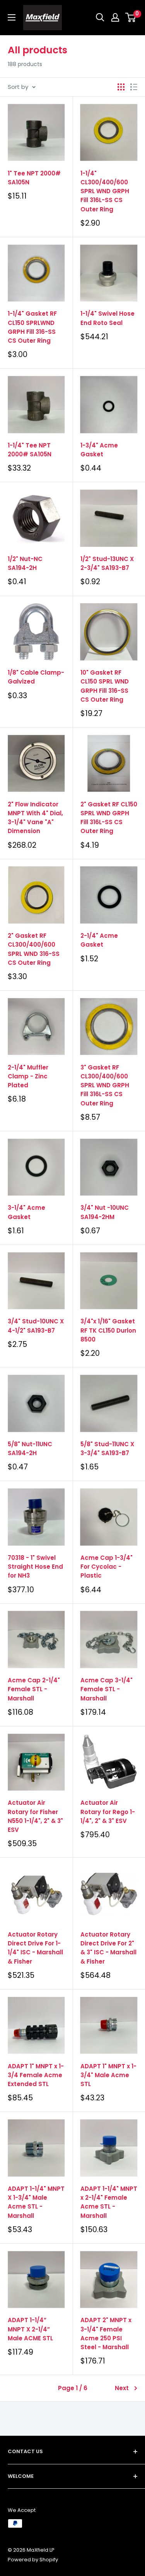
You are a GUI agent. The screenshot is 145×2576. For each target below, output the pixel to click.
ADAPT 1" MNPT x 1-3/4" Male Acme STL (108, 2075)
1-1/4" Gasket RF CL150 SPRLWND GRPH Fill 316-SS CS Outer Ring (32, 327)
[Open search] (100, 17)
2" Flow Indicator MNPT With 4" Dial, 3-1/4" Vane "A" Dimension (35, 818)
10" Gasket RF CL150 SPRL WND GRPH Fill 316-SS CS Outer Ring (105, 686)
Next (122, 2388)
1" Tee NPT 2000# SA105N (34, 178)
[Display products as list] (134, 87)
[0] (131, 17)
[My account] (115, 17)
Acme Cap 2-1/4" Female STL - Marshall (34, 1689)
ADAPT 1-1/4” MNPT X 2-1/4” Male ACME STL (30, 2329)
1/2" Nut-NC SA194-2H (25, 563)
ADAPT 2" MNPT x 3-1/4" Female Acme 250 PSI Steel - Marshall (106, 2334)
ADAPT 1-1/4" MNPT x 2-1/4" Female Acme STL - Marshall (109, 2202)
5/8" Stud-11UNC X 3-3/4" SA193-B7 (107, 1449)
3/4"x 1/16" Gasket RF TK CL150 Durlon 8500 (108, 1330)
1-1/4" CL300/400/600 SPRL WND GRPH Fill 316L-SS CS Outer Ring (105, 191)
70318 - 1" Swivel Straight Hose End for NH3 (35, 1567)
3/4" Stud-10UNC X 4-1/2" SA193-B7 (36, 1326)
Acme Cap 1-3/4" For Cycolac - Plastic (107, 1567)
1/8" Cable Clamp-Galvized (36, 677)
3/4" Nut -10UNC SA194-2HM (105, 1212)
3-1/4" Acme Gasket (26, 1212)
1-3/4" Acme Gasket (99, 450)
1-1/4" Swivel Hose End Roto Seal (107, 318)
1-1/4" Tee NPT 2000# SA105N (30, 450)
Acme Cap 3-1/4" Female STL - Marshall (107, 1689)
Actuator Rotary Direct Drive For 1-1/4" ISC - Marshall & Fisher (35, 1948)
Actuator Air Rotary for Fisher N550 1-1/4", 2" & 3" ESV (35, 1816)
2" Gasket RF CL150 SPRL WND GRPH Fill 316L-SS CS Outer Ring (109, 818)
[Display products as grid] (121, 87)
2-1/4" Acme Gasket (99, 940)
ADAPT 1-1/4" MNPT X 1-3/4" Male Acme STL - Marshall (36, 2202)
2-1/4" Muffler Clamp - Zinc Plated (28, 1076)
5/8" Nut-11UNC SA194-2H (30, 1449)
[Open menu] (12, 17)
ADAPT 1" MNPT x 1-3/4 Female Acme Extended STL (36, 2075)
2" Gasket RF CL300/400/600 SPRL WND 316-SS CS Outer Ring (34, 949)
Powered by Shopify (33, 2560)
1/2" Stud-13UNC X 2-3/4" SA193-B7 (107, 563)
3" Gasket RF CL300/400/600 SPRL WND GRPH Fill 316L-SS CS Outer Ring (105, 1085)
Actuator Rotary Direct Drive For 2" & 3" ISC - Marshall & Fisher (108, 1948)
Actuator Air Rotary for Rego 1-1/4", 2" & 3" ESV (108, 1812)
